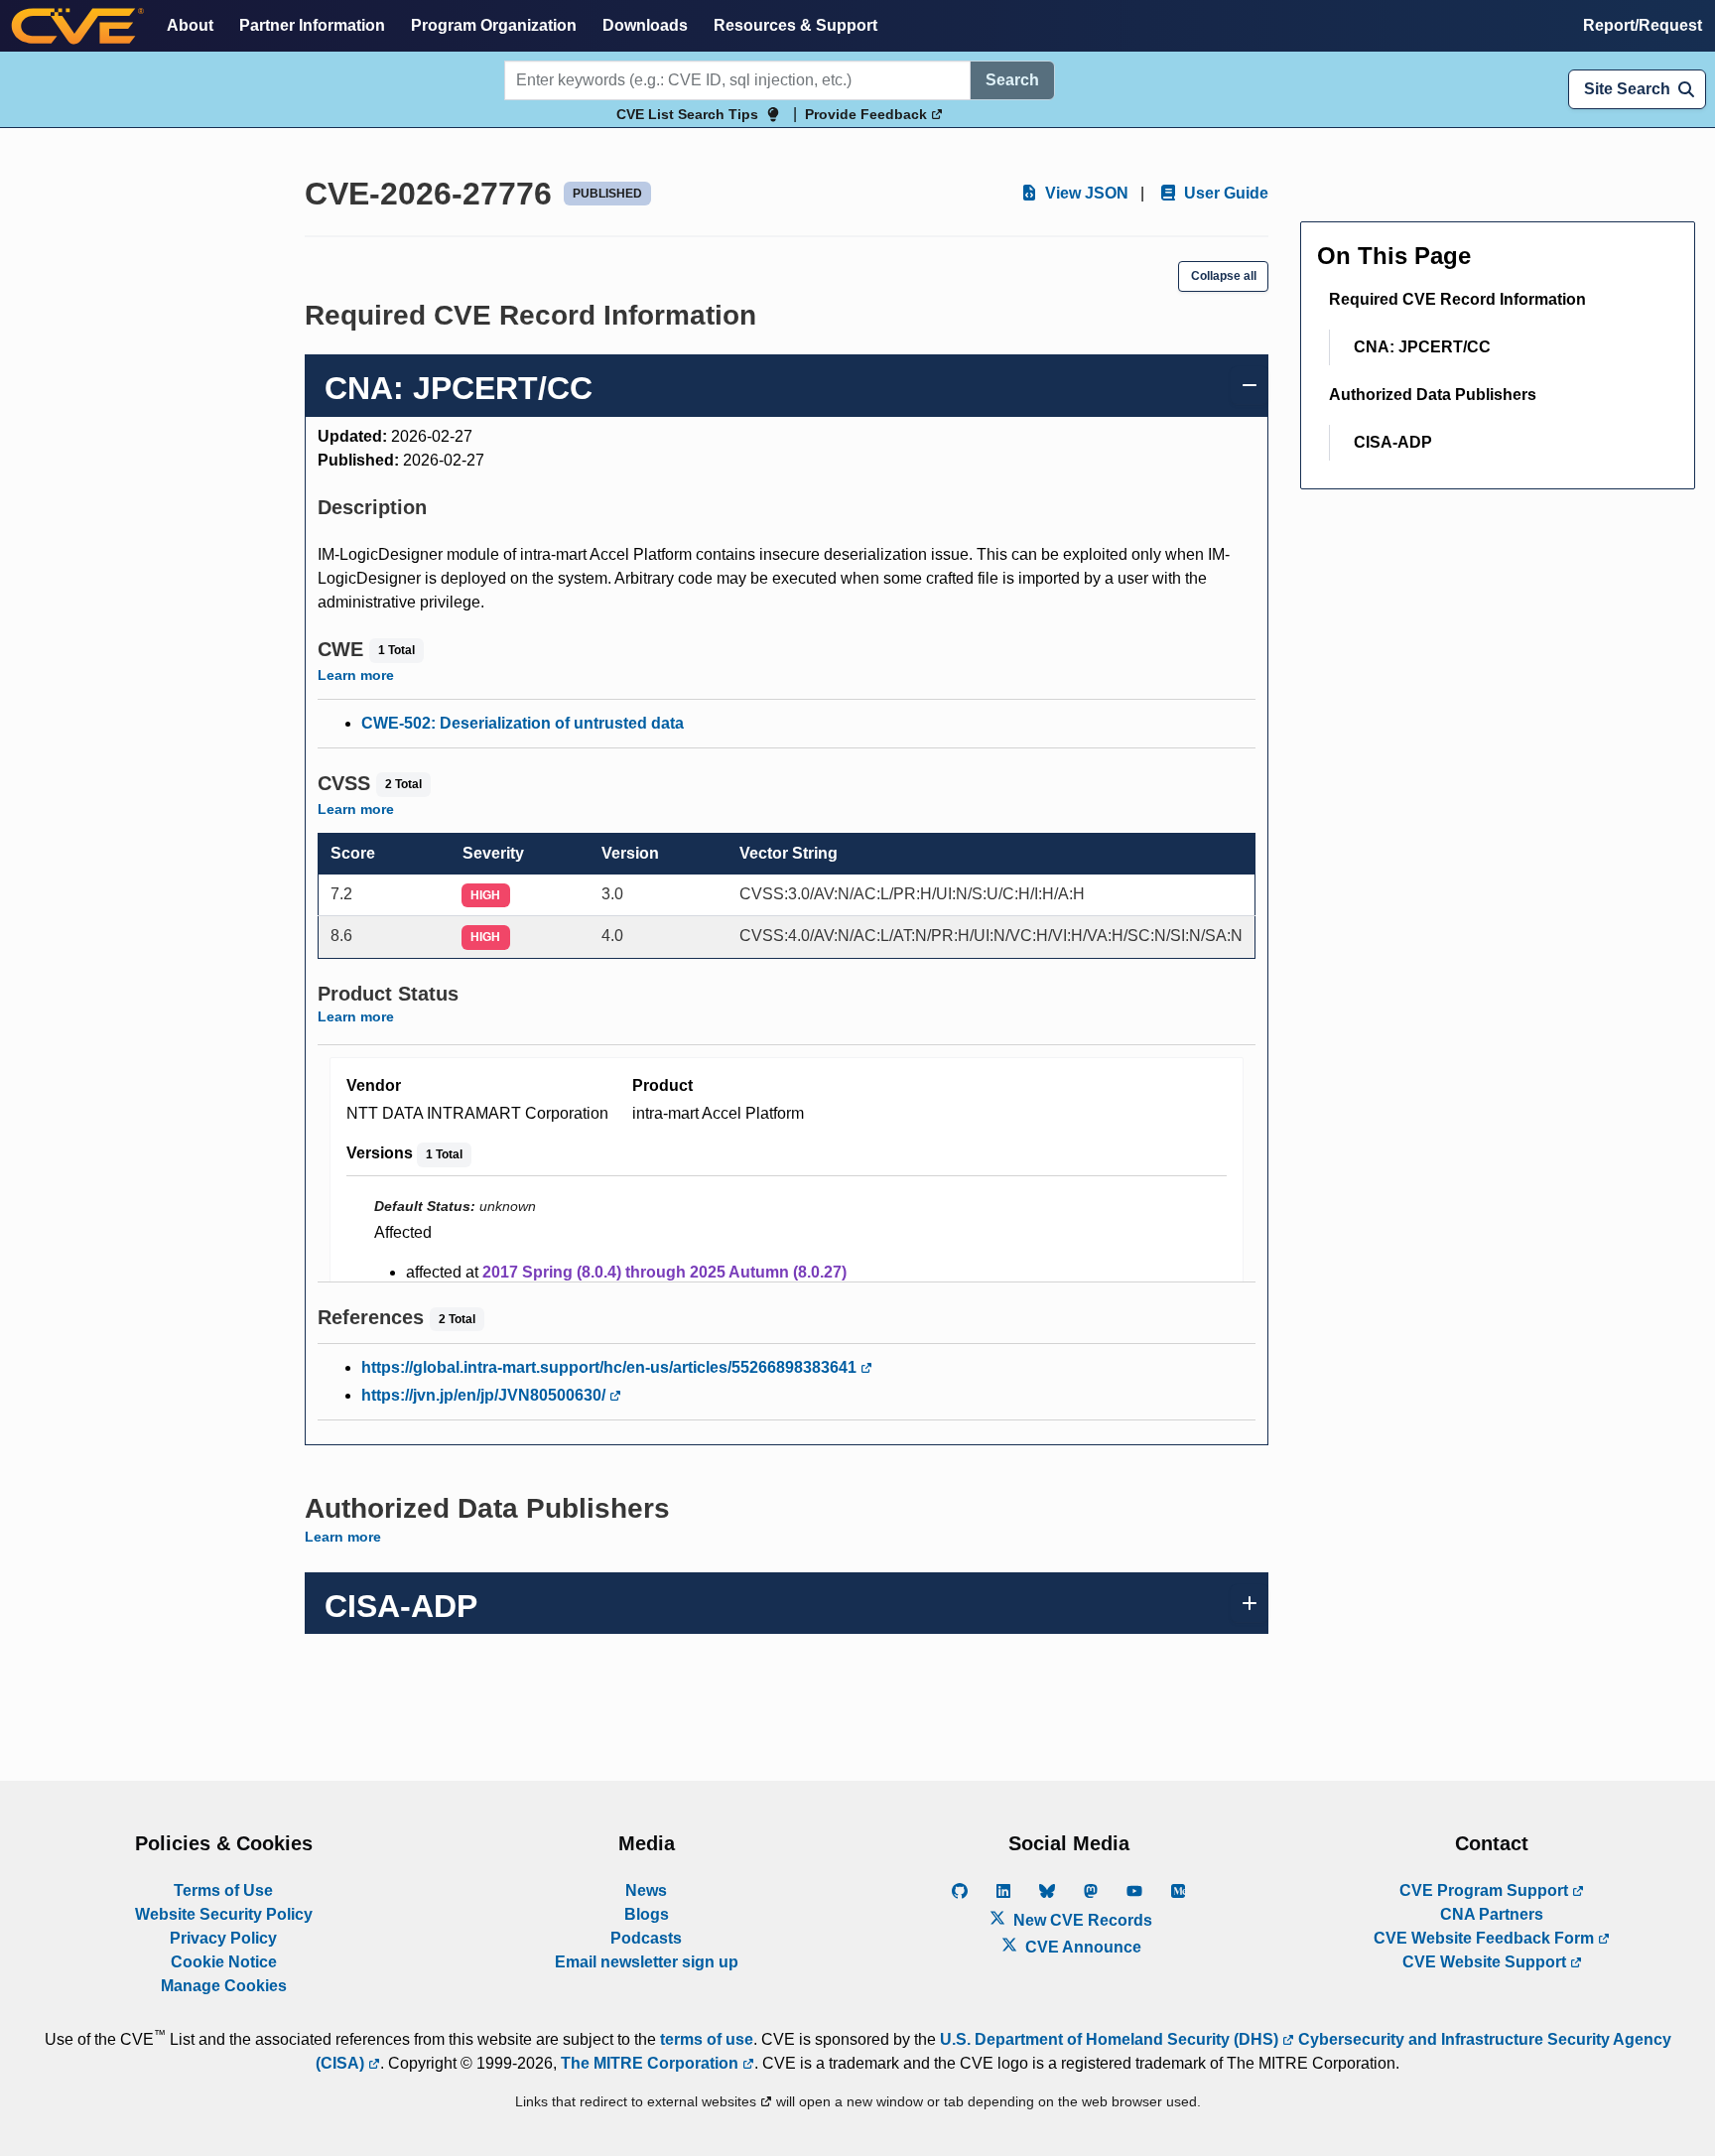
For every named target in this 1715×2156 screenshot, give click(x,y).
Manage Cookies (224, 1986)
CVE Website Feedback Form (1486, 1938)
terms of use (707, 2039)
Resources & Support (795, 25)
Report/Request (1643, 25)
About (190, 25)
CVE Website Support (1486, 1962)
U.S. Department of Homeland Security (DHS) (1111, 2039)
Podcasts (646, 1938)
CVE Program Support (1486, 1890)
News (646, 1890)
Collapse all (1224, 276)
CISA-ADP (1393, 442)
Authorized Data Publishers (1433, 395)
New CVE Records (1081, 1920)
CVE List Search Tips (687, 114)
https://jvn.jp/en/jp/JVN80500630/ (485, 1395)
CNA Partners (1492, 1914)
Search (1012, 80)
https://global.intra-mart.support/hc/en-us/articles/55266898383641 (611, 1367)
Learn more (356, 675)
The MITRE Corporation (652, 2063)
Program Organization (494, 25)
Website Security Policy (224, 1914)
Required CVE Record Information (1457, 299)
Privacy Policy (223, 1938)
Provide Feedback (868, 114)
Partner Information (312, 25)
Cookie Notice (224, 1962)
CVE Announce (1081, 1947)
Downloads (645, 25)
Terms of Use (223, 1890)
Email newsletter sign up (647, 1962)
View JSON (1085, 193)
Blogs (647, 1914)
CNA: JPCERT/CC (1422, 347)
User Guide (1224, 193)
